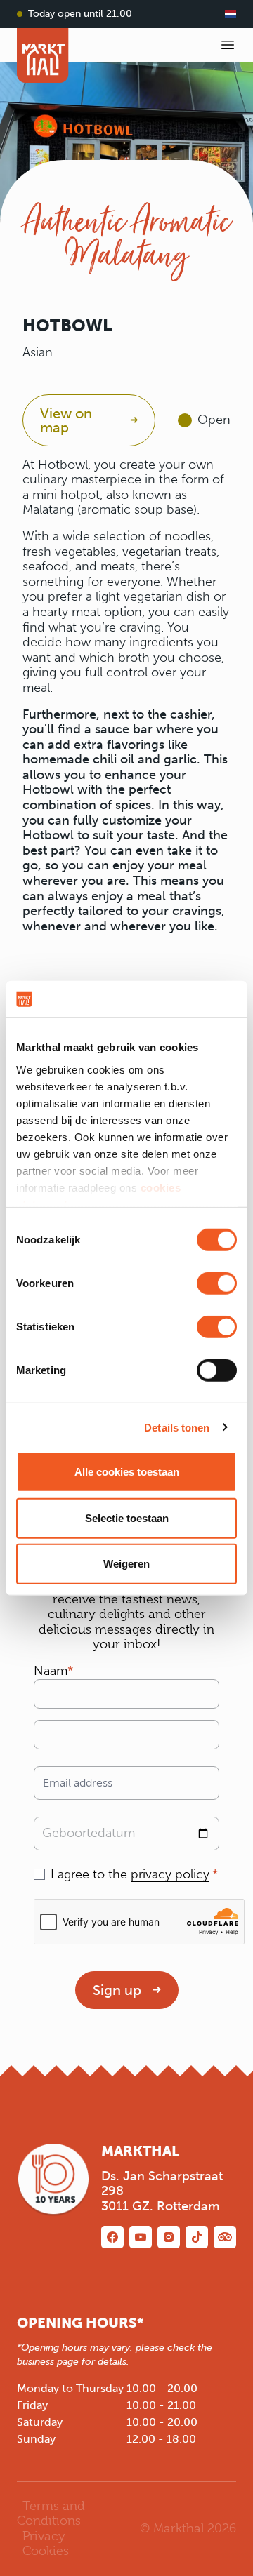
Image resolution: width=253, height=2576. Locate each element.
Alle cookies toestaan (127, 1472)
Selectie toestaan (127, 1517)
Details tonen (177, 1427)
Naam (51, 1671)
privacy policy (170, 1874)
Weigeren (126, 1564)
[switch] (217, 1283)
